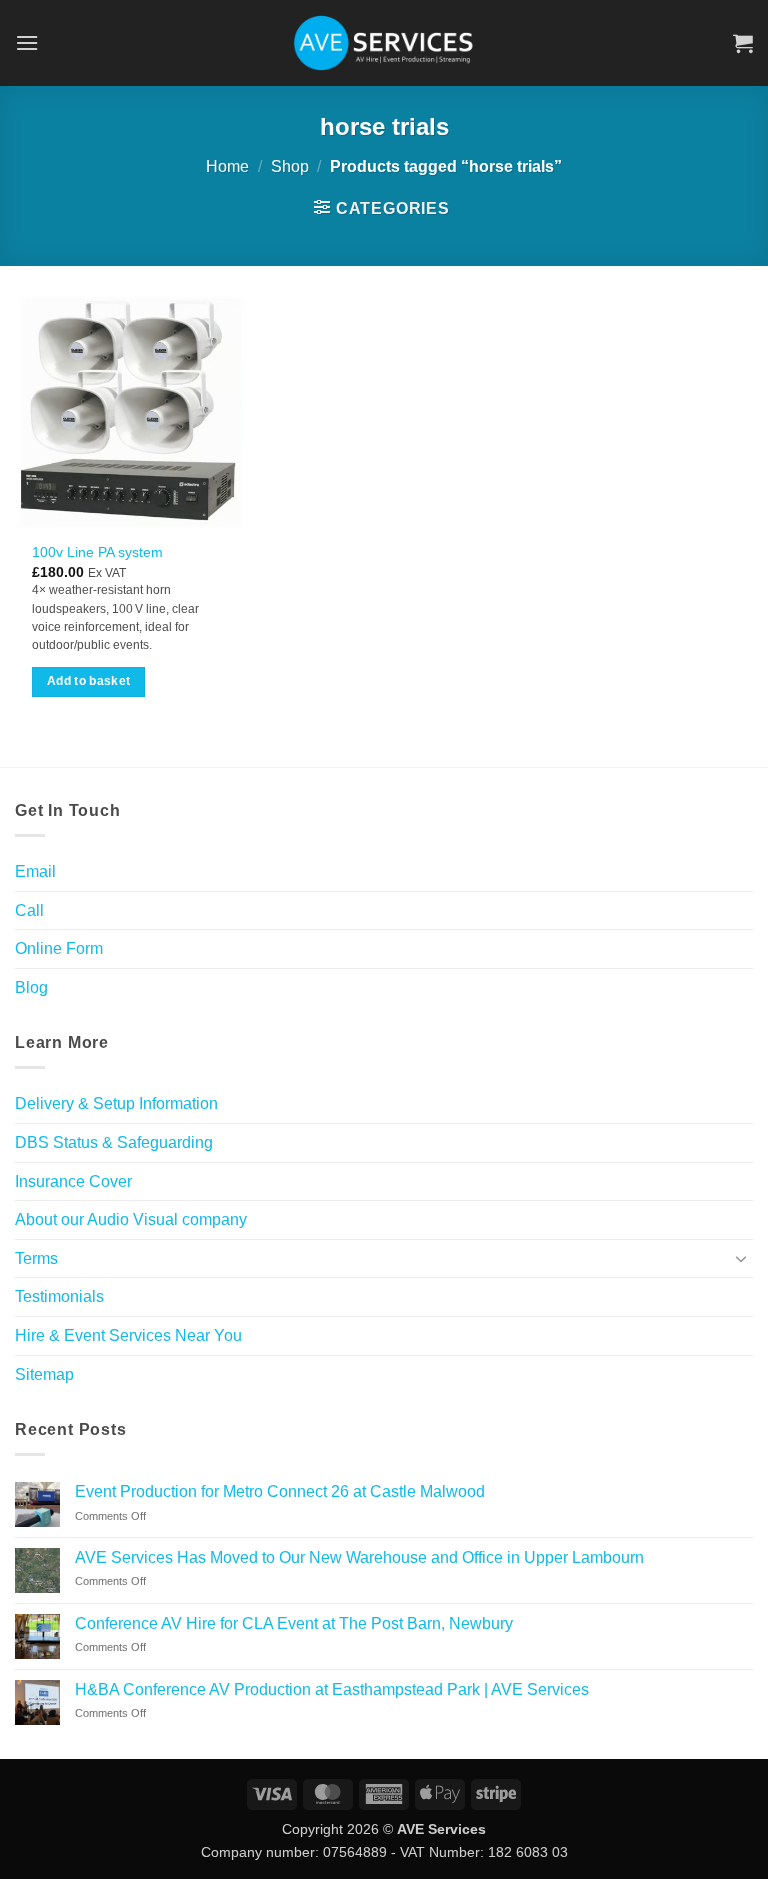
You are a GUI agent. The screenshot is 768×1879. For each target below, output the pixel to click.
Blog (31, 987)
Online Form (59, 948)
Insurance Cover (73, 1181)
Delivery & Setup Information (116, 1103)
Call (29, 910)
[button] (27, 42)
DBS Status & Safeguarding (114, 1142)
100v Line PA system (97, 552)
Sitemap (44, 1374)
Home (227, 166)
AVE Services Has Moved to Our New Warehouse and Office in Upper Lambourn (359, 1557)
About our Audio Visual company (131, 1219)
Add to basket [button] (89, 681)
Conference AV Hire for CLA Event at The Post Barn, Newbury (294, 1623)
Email (35, 871)
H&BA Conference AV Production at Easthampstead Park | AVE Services (332, 1689)
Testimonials (59, 1296)
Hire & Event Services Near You (128, 1335)
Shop (290, 166)
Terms (36, 1258)
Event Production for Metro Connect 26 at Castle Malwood (280, 1491)
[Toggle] (741, 1258)
